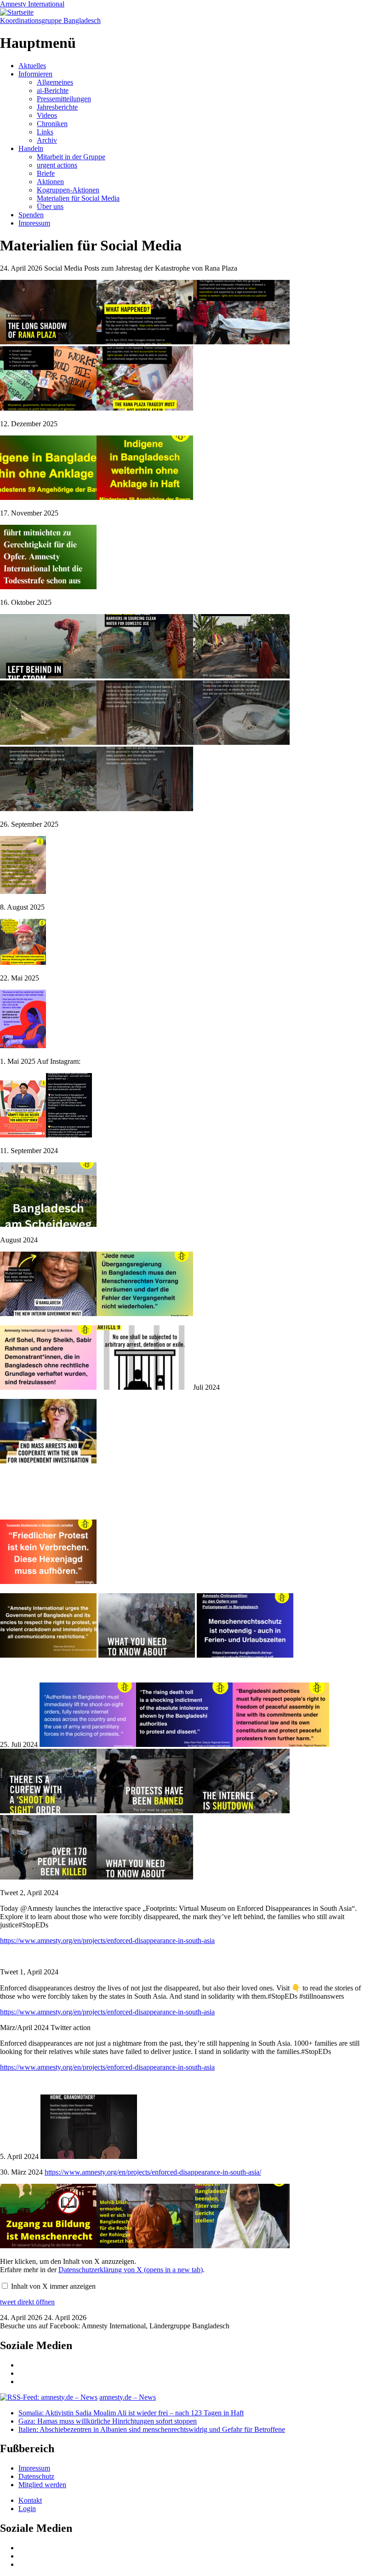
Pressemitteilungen (64, 99)
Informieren (35, 74)
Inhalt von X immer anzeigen (53, 2286)
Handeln (31, 148)
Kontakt (30, 2500)
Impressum (34, 223)
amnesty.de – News (128, 2397)
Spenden (31, 215)
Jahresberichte (57, 107)
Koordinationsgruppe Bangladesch (50, 20)
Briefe (46, 173)
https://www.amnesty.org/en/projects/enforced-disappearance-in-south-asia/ (153, 2172)
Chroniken (52, 124)
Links (45, 132)
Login (27, 2509)
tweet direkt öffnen (27, 2302)
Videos (47, 115)
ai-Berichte (53, 90)
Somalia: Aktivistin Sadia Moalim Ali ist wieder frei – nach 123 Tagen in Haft (131, 2413)
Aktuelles (32, 66)
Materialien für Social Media (78, 198)
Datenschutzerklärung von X (131, 2270)
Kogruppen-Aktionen (68, 190)
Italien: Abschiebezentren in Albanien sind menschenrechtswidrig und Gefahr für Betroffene (152, 2429)
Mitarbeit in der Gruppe (71, 157)
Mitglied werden (42, 2485)
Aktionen (50, 182)
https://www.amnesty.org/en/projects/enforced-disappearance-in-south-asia (107, 1941)
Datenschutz (36, 2476)
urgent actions (57, 165)
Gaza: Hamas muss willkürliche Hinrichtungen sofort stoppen (108, 2421)
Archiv (47, 140)
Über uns (50, 206)
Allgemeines (55, 82)
